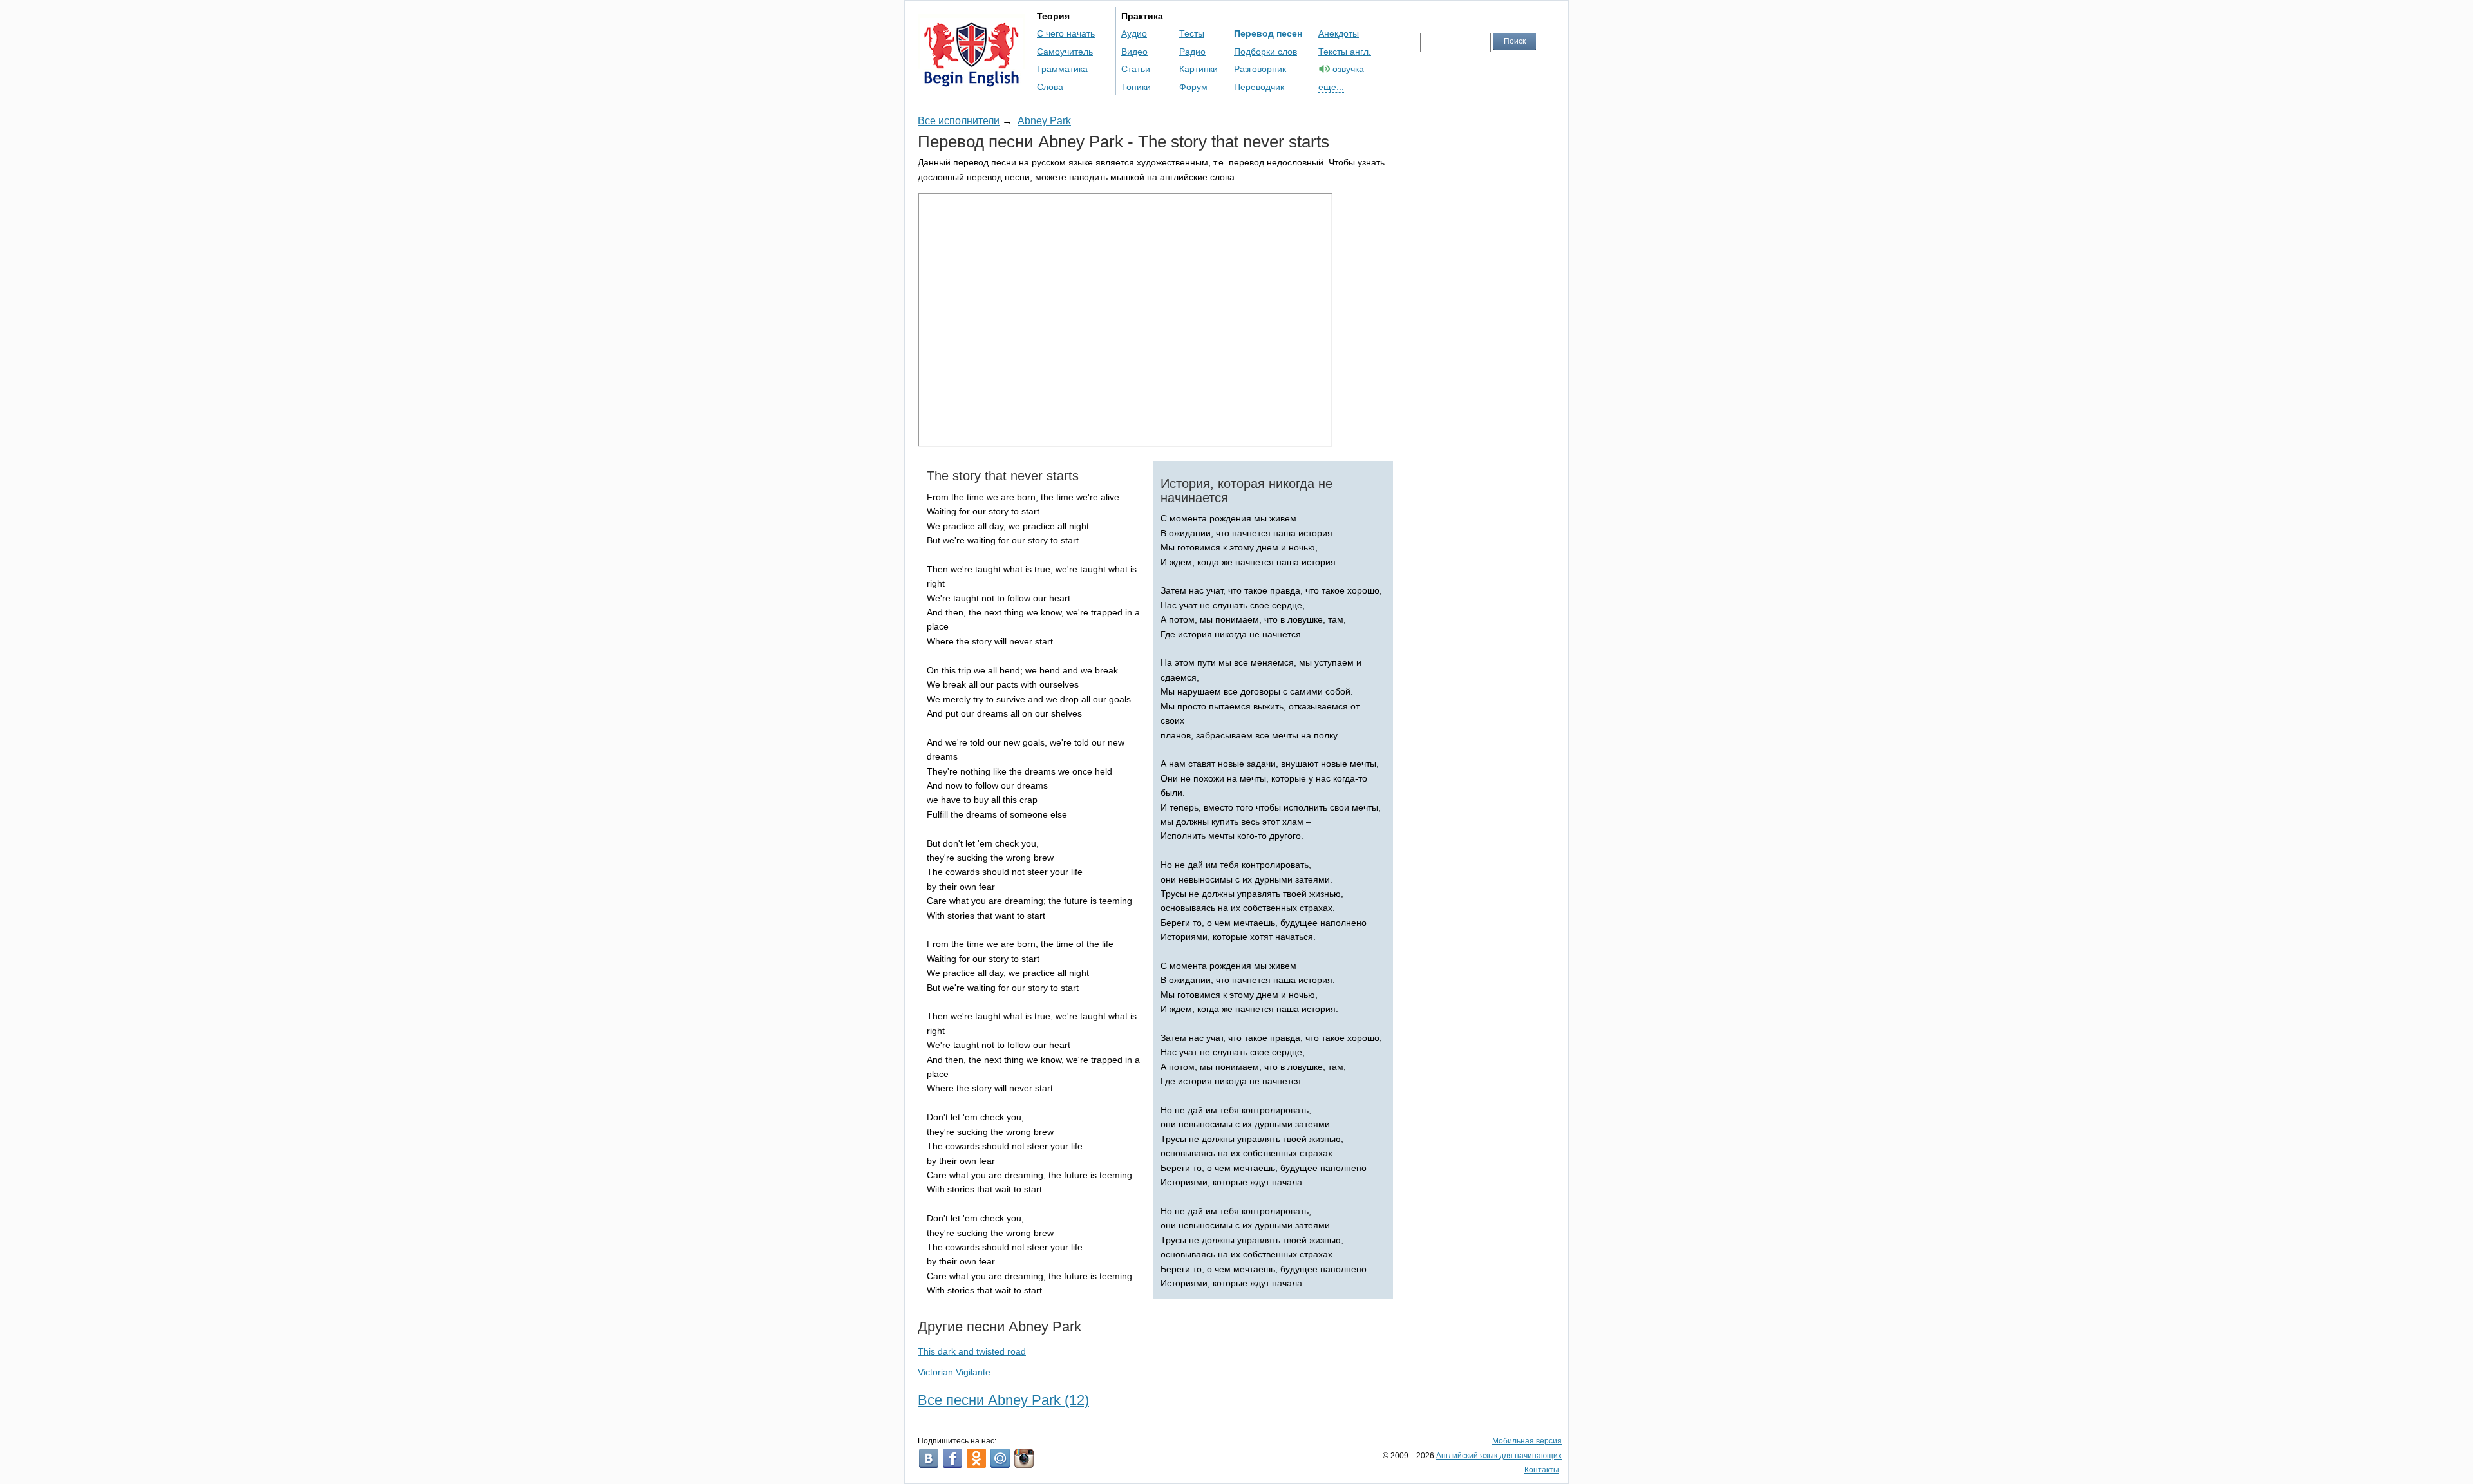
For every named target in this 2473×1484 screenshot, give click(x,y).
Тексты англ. (1345, 52)
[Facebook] (952, 1458)
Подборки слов (1265, 52)
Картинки (1199, 69)
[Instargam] (1024, 1458)
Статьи (1136, 69)
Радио (1192, 52)
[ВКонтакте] (929, 1458)
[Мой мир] (1000, 1458)
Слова (1050, 87)
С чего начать (1066, 33)
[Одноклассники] (976, 1458)
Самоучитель (1065, 52)
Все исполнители (959, 121)
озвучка (1348, 69)
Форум (1193, 87)
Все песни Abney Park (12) (1003, 1400)
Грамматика (1062, 69)
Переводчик (1259, 87)
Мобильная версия (1527, 1441)
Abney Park (1044, 121)
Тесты (1192, 33)
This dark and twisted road (972, 1351)
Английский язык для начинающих (1499, 1456)
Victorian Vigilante (954, 1372)
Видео (1134, 52)
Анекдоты (1339, 33)
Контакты (1542, 1470)
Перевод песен (1268, 33)
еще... (1331, 87)
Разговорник (1260, 69)
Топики (1136, 87)
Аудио (1134, 33)
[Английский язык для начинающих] (971, 81)
